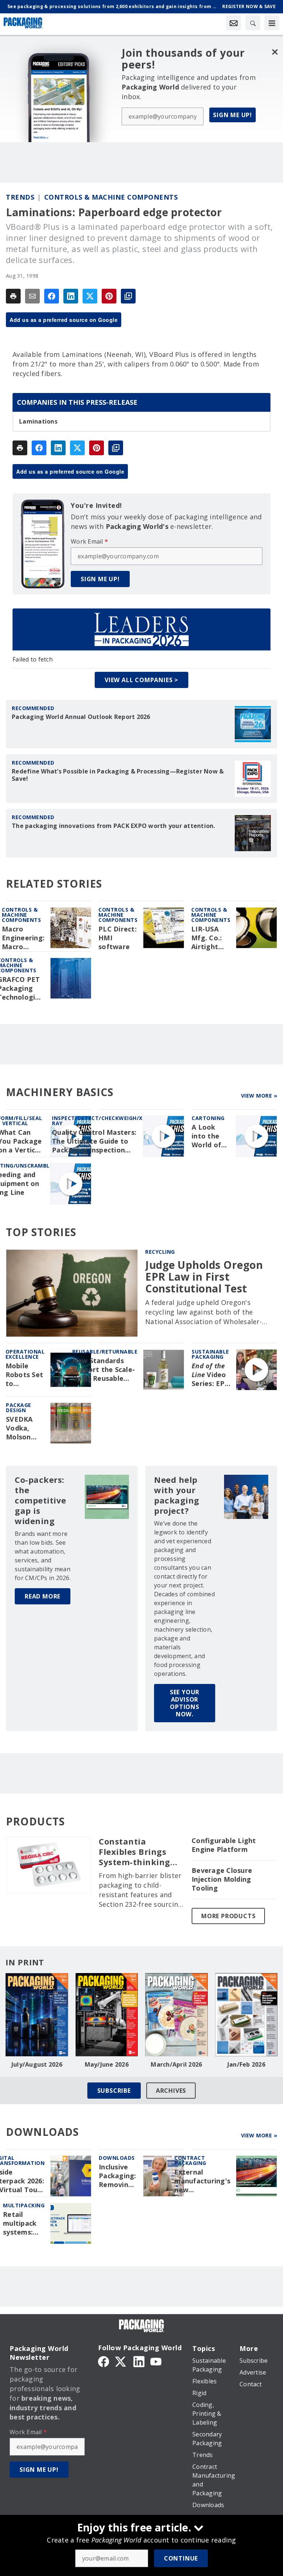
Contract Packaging (190, 2160)
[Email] (32, 296)
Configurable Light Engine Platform (224, 1845)
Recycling (160, 1252)
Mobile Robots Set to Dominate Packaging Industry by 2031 (25, 1375)
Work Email (89, 541)
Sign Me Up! (233, 115)
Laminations (38, 421)
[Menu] (272, 23)
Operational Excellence (25, 1354)
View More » (259, 1096)
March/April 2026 (176, 2064)
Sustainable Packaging (210, 1354)
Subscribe (114, 2091)
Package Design (19, 1408)
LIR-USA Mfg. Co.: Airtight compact (207, 938)
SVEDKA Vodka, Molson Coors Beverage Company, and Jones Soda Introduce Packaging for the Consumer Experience (25, 1428)
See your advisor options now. (185, 1703)
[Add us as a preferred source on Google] (128, 296)
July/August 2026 (37, 2064)
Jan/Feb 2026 (246, 2064)
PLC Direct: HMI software (118, 938)
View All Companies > (141, 680)
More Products (228, 1916)
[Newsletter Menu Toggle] (234, 23)
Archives (171, 2091)
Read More (43, 1596)
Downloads (117, 2158)
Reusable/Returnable (105, 1352)
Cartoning (208, 1118)
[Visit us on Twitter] (121, 2361)
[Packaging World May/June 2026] (107, 2015)
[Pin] (109, 296)
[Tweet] (90, 296)
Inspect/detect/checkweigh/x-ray (98, 1121)
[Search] (253, 23)
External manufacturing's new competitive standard (202, 2181)
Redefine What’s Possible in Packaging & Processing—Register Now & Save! (118, 775)
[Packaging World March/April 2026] (177, 2015)
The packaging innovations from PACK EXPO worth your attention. (113, 826)
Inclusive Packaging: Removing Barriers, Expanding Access (118, 2176)
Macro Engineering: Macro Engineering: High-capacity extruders (23, 938)
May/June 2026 (107, 2064)
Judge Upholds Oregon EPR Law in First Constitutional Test (204, 1277)
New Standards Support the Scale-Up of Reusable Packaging (104, 1370)
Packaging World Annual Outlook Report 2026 (81, 717)
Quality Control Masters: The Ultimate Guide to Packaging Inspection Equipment (94, 1141)
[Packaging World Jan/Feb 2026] (247, 2015)
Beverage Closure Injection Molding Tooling (222, 1879)
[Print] (13, 296)
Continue (181, 2558)
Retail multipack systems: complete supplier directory (20, 2224)
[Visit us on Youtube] (156, 2361)
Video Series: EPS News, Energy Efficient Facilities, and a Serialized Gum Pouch (211, 1375)
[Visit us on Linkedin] (139, 2361)
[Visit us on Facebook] (104, 2361)
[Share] (52, 296)
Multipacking (24, 2205)
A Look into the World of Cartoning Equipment (210, 1136)
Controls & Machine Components (111, 197)
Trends (20, 197)
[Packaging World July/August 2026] (37, 2015)
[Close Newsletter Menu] (275, 52)
